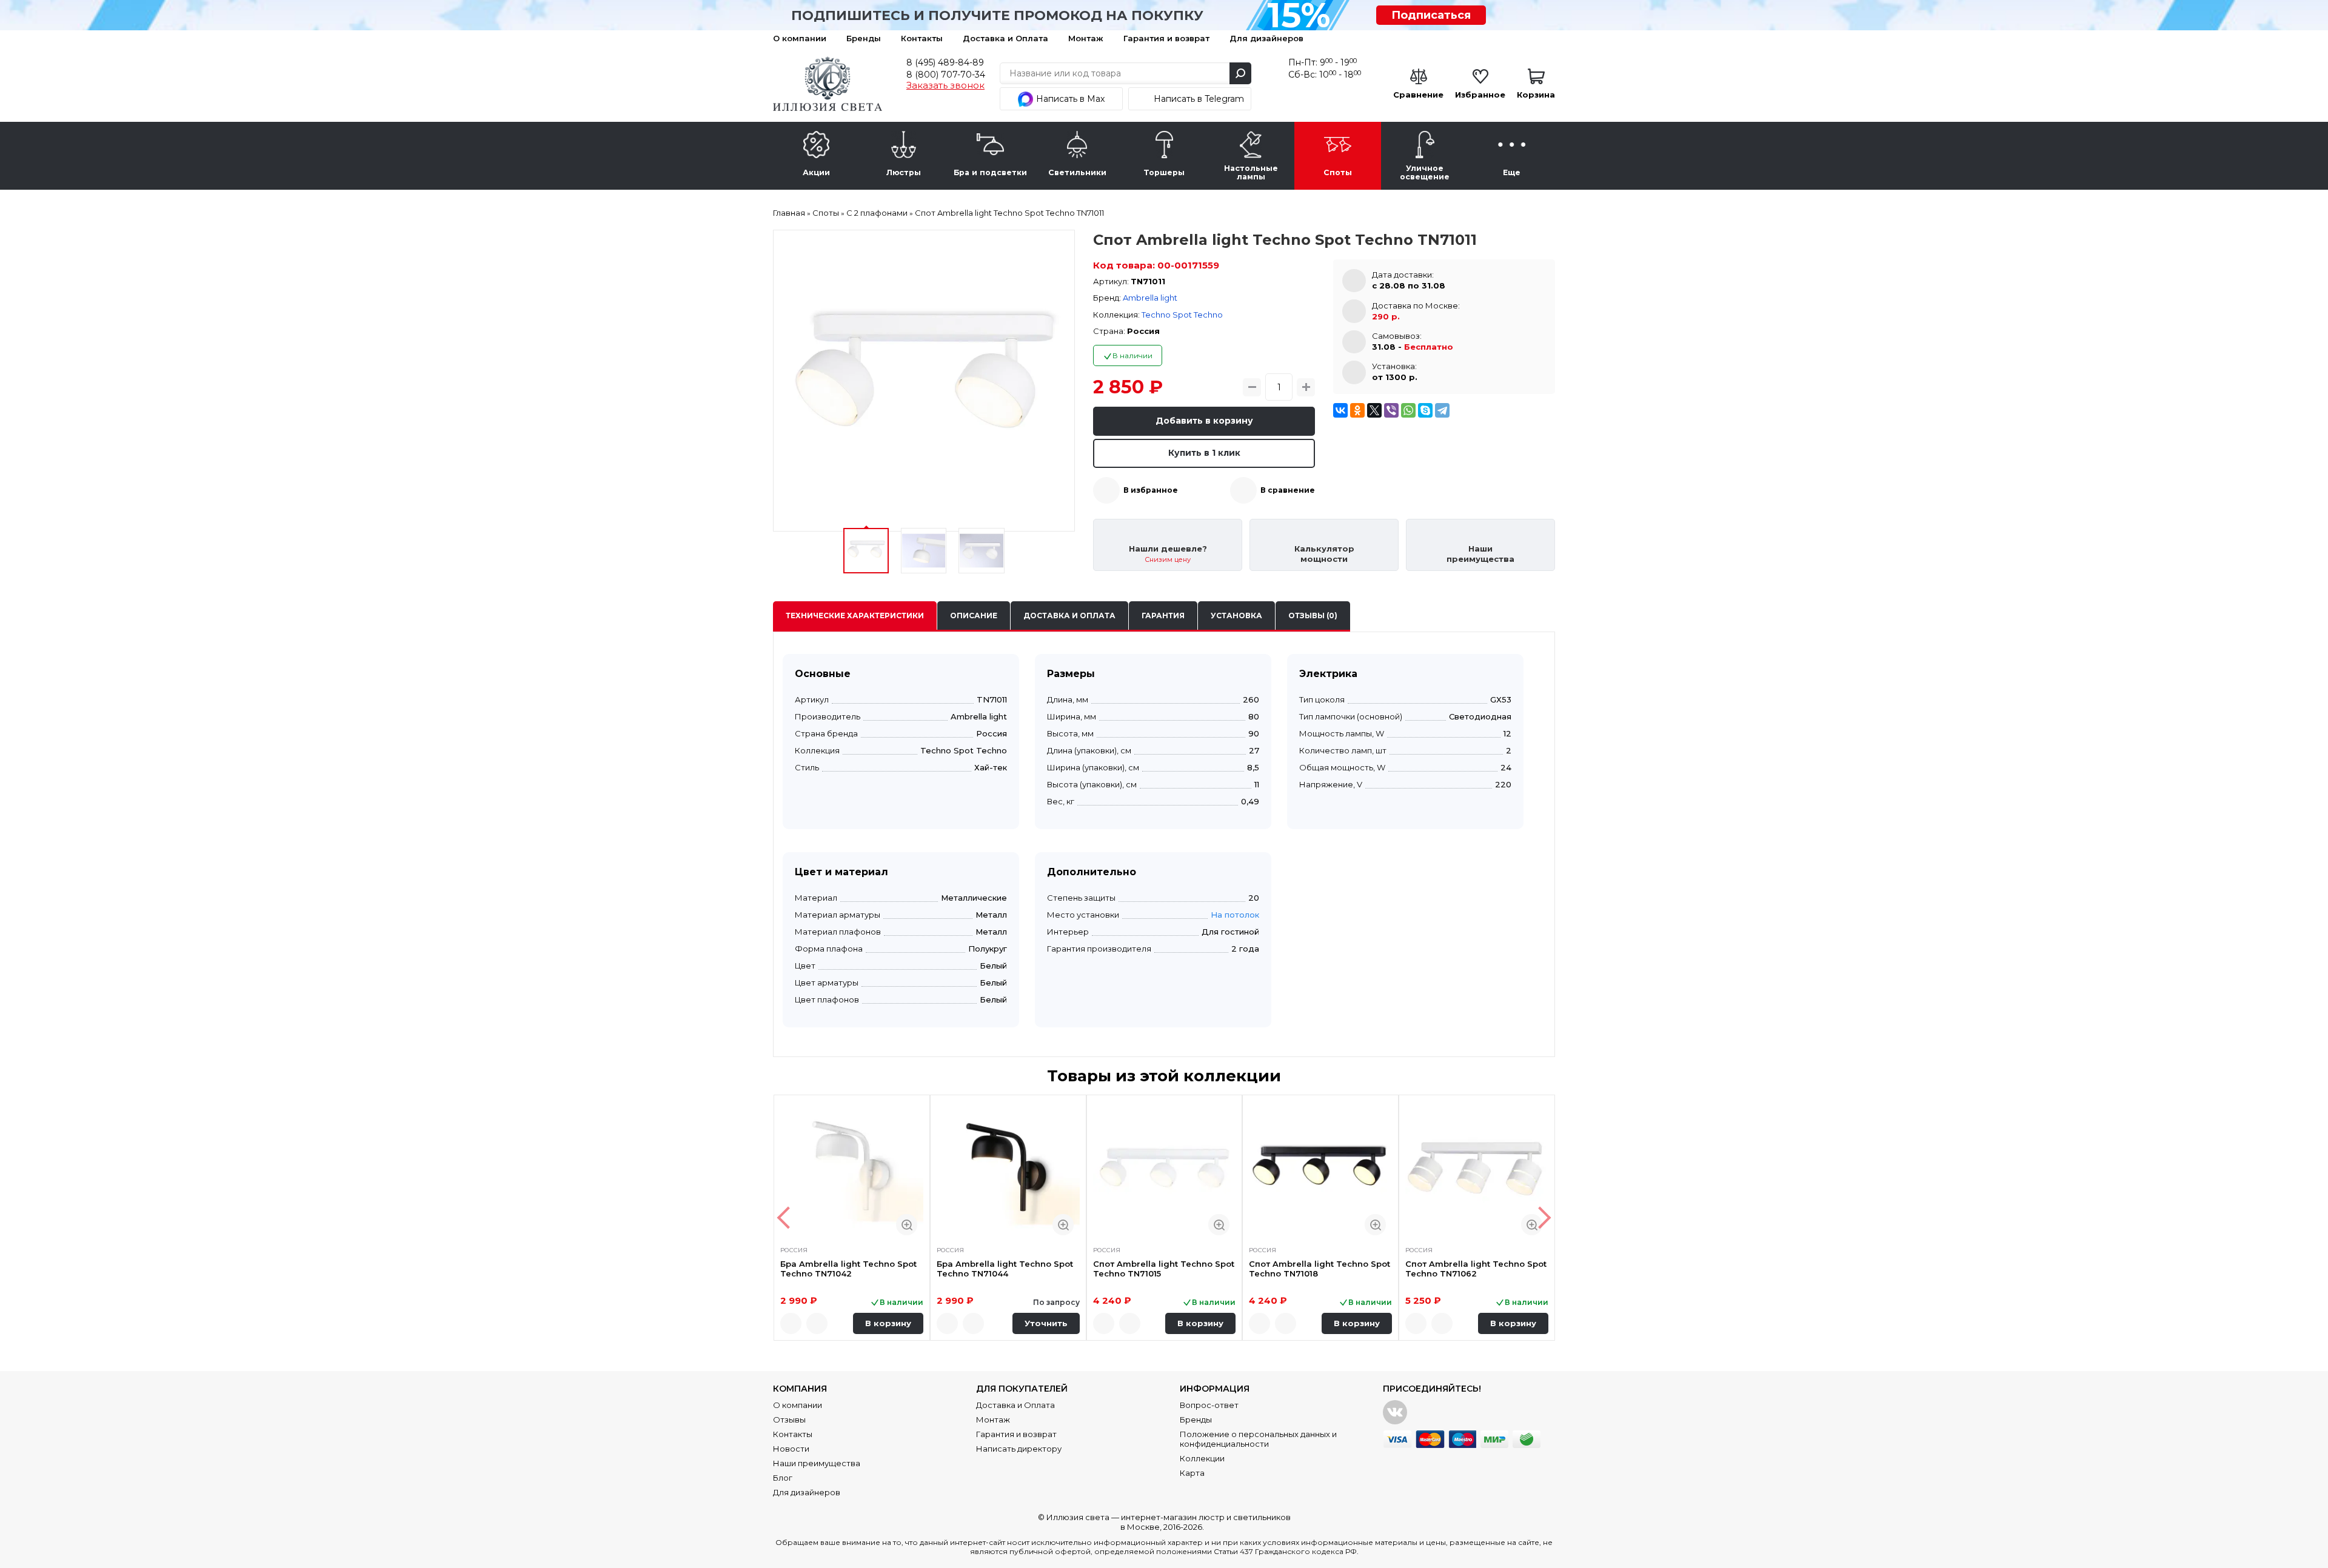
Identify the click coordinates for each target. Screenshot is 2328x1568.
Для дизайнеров (1266, 38)
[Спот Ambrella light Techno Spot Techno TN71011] (924, 381)
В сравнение (1288, 490)
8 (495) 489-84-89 (945, 62)
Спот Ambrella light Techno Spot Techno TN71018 (1320, 1269)
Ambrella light (1150, 298)
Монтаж (1086, 38)
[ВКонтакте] (1340, 410)
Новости (791, 1449)
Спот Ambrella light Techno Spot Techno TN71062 (1476, 1269)
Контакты (922, 38)
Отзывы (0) (1313, 616)
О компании (800, 38)
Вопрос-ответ (1209, 1405)
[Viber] (1391, 410)
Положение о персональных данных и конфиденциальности (1258, 1439)
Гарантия (1163, 616)
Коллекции (1202, 1458)
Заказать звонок (945, 85)
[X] (1374, 410)
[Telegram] (1442, 410)
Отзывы (789, 1420)
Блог (783, 1478)
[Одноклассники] (1357, 410)
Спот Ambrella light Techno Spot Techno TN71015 (1164, 1269)
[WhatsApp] (1408, 410)
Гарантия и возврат (1166, 38)
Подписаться (1431, 15)
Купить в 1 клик (1204, 453)
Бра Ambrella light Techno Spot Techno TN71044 (1005, 1269)
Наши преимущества (817, 1463)
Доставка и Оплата (1005, 38)
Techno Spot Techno (1182, 315)
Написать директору (1019, 1449)
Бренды (864, 38)
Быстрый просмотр (907, 1225)
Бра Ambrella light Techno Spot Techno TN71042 (848, 1269)
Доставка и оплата (1069, 616)
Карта (1192, 1473)
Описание (974, 616)
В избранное (1151, 490)
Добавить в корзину (1204, 421)
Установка (1236, 616)
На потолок (1235, 915)
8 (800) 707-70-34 (946, 75)
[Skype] (1425, 410)
